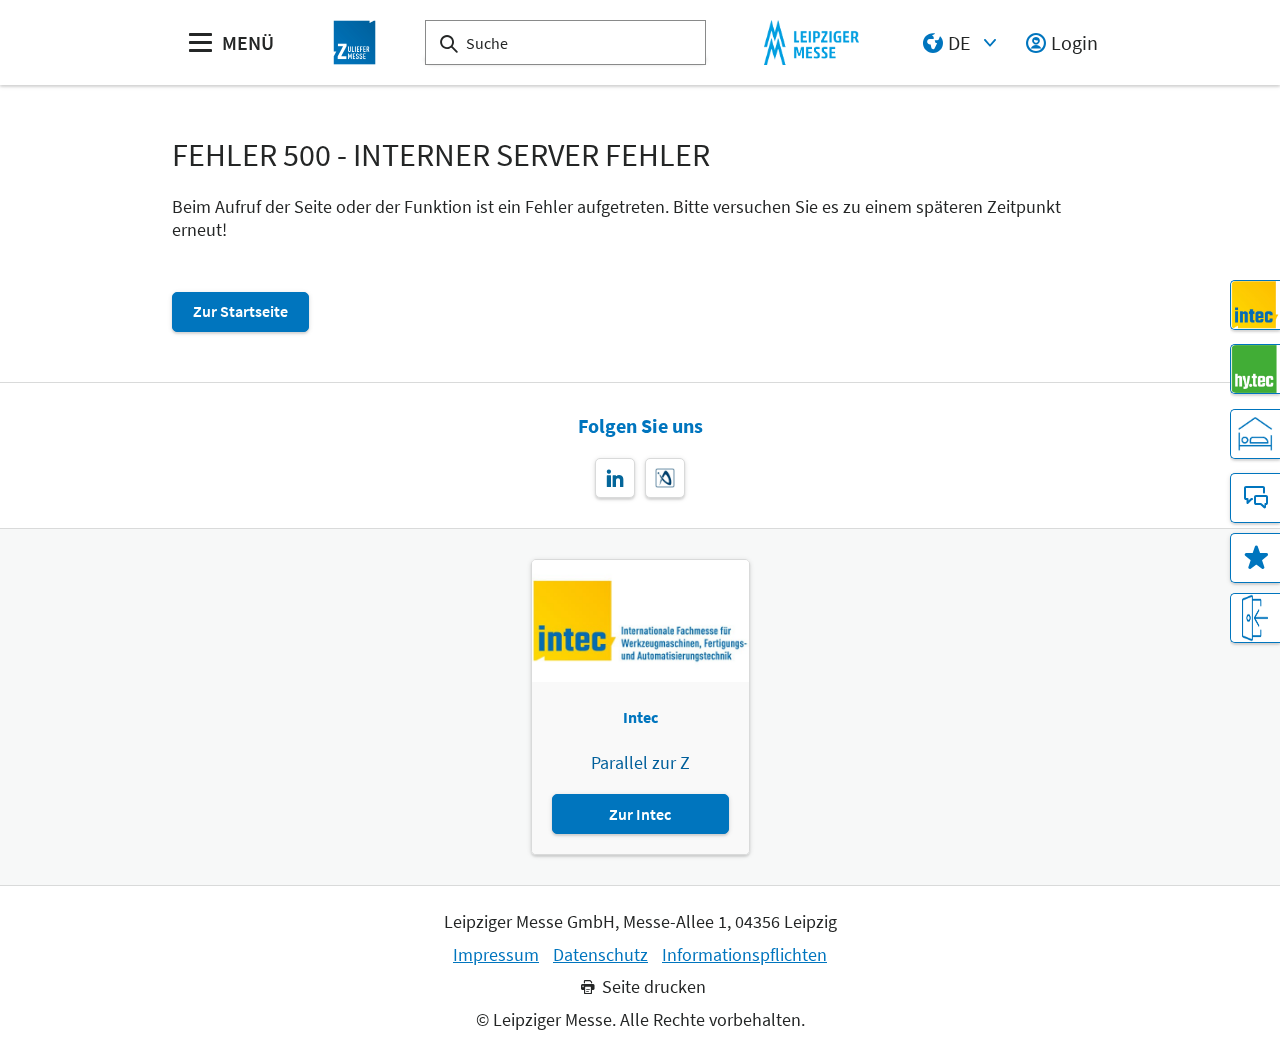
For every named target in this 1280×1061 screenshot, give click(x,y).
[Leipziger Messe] (811, 42)
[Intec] (1255, 305)
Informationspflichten (744, 955)
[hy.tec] (1255, 369)
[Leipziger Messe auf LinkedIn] (615, 478)
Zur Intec (640, 814)
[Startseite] (355, 42)
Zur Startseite (240, 311)
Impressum (496, 955)
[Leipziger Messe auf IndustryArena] (665, 478)
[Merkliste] (1255, 558)
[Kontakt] (1255, 498)
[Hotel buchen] (1255, 434)
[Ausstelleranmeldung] (1255, 618)
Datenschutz (600, 955)
